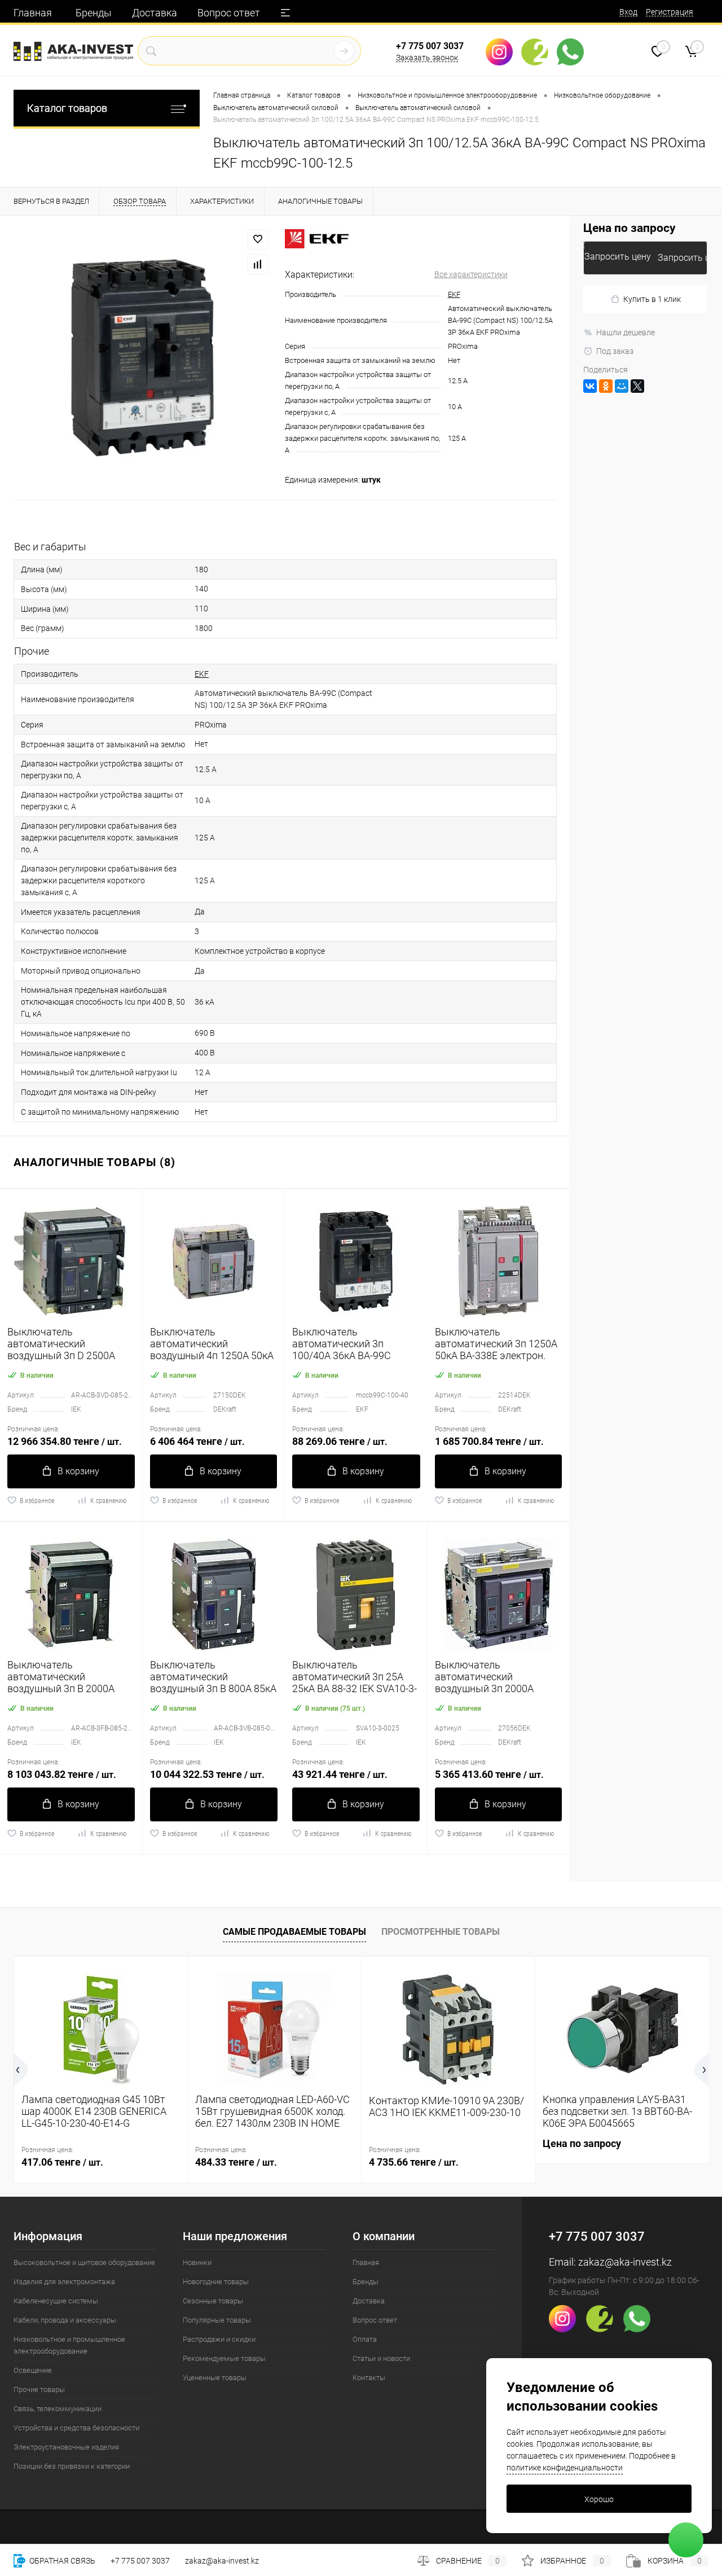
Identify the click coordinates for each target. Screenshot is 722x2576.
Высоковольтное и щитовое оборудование (84, 2262)
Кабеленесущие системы (56, 2301)
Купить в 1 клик (652, 299)
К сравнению (108, 1501)
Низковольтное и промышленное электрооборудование (69, 2345)
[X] (637, 386)
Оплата (365, 2339)
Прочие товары (39, 2389)
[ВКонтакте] (590, 386)
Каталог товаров (67, 108)
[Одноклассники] (606, 386)
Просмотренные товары (441, 1932)
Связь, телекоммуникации (58, 2409)
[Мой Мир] (622, 386)
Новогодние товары (216, 2282)
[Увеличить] (142, 358)
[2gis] (539, 52)
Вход (628, 12)
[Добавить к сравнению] (258, 264)
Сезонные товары (213, 2301)
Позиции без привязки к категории (72, 2466)
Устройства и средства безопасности (76, 2428)
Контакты (369, 2378)
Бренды (94, 13)
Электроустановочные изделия (66, 2447)
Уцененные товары (215, 2378)
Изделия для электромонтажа (64, 2282)
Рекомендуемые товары (224, 2358)
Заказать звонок (427, 58)
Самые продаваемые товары (294, 1932)
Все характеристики (471, 274)
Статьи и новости (381, 2358)
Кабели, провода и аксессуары (65, 2320)
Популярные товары (217, 2320)
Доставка (155, 13)
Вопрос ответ (229, 13)
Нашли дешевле (626, 332)
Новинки (197, 2262)
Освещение (33, 2370)
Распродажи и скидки (219, 2339)
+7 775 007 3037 (430, 46)
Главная (33, 13)
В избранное (37, 1501)
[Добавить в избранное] (258, 239)
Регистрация (670, 12)
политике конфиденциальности (565, 2468)
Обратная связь (61, 2561)
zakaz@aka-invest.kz (625, 2262)
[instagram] (503, 52)
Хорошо (599, 2499)
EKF (454, 294)
